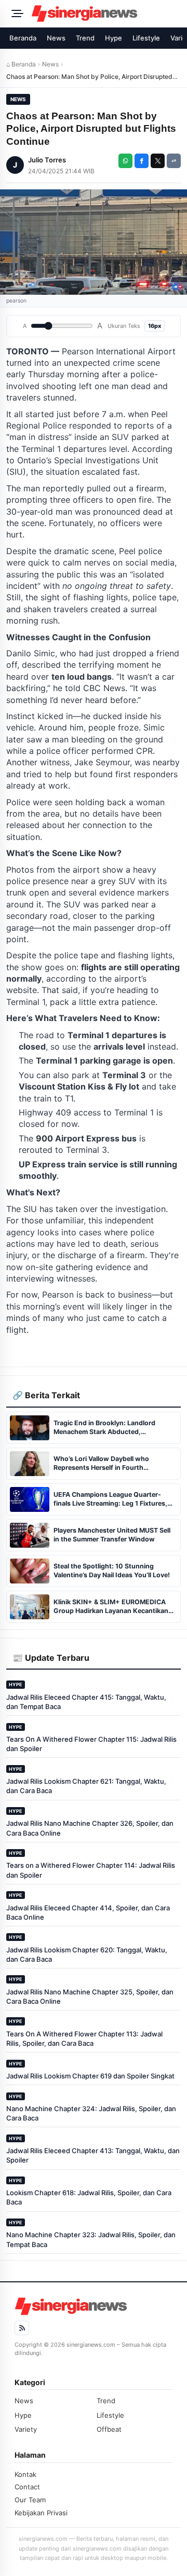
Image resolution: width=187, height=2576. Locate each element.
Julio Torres (47, 160)
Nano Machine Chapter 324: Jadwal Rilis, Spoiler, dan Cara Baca (91, 2113)
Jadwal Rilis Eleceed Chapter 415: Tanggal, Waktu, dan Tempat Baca (86, 1702)
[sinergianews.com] (106, 13)
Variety (26, 2429)
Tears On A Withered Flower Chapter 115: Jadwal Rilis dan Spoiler (91, 1744)
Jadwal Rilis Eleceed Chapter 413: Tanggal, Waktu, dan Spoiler (93, 2155)
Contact (27, 2487)
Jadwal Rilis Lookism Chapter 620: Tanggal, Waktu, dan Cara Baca (87, 1954)
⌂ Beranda (21, 64)
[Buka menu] (16, 13)
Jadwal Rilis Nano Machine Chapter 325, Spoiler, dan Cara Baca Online (90, 1996)
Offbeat (109, 2429)
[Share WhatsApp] (125, 161)
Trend (85, 38)
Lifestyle (146, 38)
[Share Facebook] (142, 161)
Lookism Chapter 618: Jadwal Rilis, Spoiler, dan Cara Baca (89, 2197)
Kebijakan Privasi (41, 2513)
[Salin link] (174, 161)
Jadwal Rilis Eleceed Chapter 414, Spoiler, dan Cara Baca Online (88, 1912)
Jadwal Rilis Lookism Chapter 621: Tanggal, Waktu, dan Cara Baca (86, 1786)
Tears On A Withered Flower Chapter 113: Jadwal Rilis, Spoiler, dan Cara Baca (84, 2038)
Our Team (30, 2500)
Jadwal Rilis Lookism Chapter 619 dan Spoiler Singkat (90, 2076)
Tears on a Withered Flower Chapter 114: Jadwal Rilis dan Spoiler (91, 1870)
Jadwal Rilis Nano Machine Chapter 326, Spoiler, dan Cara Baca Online (90, 1828)
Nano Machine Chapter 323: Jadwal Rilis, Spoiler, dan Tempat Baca (91, 2239)
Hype (113, 38)
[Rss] (22, 2328)
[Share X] (158, 161)
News (56, 38)
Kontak (25, 2474)
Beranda (23, 38)
